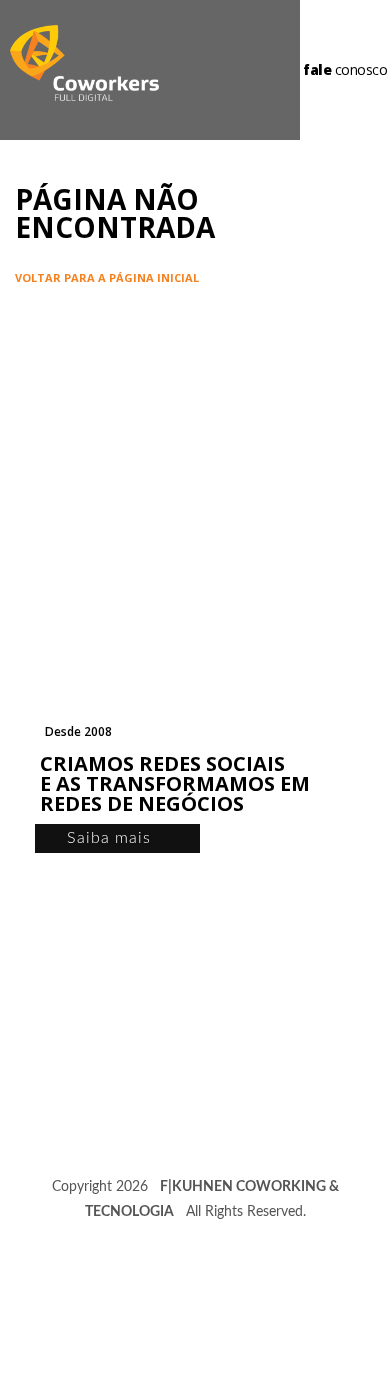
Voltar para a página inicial (107, 277)
